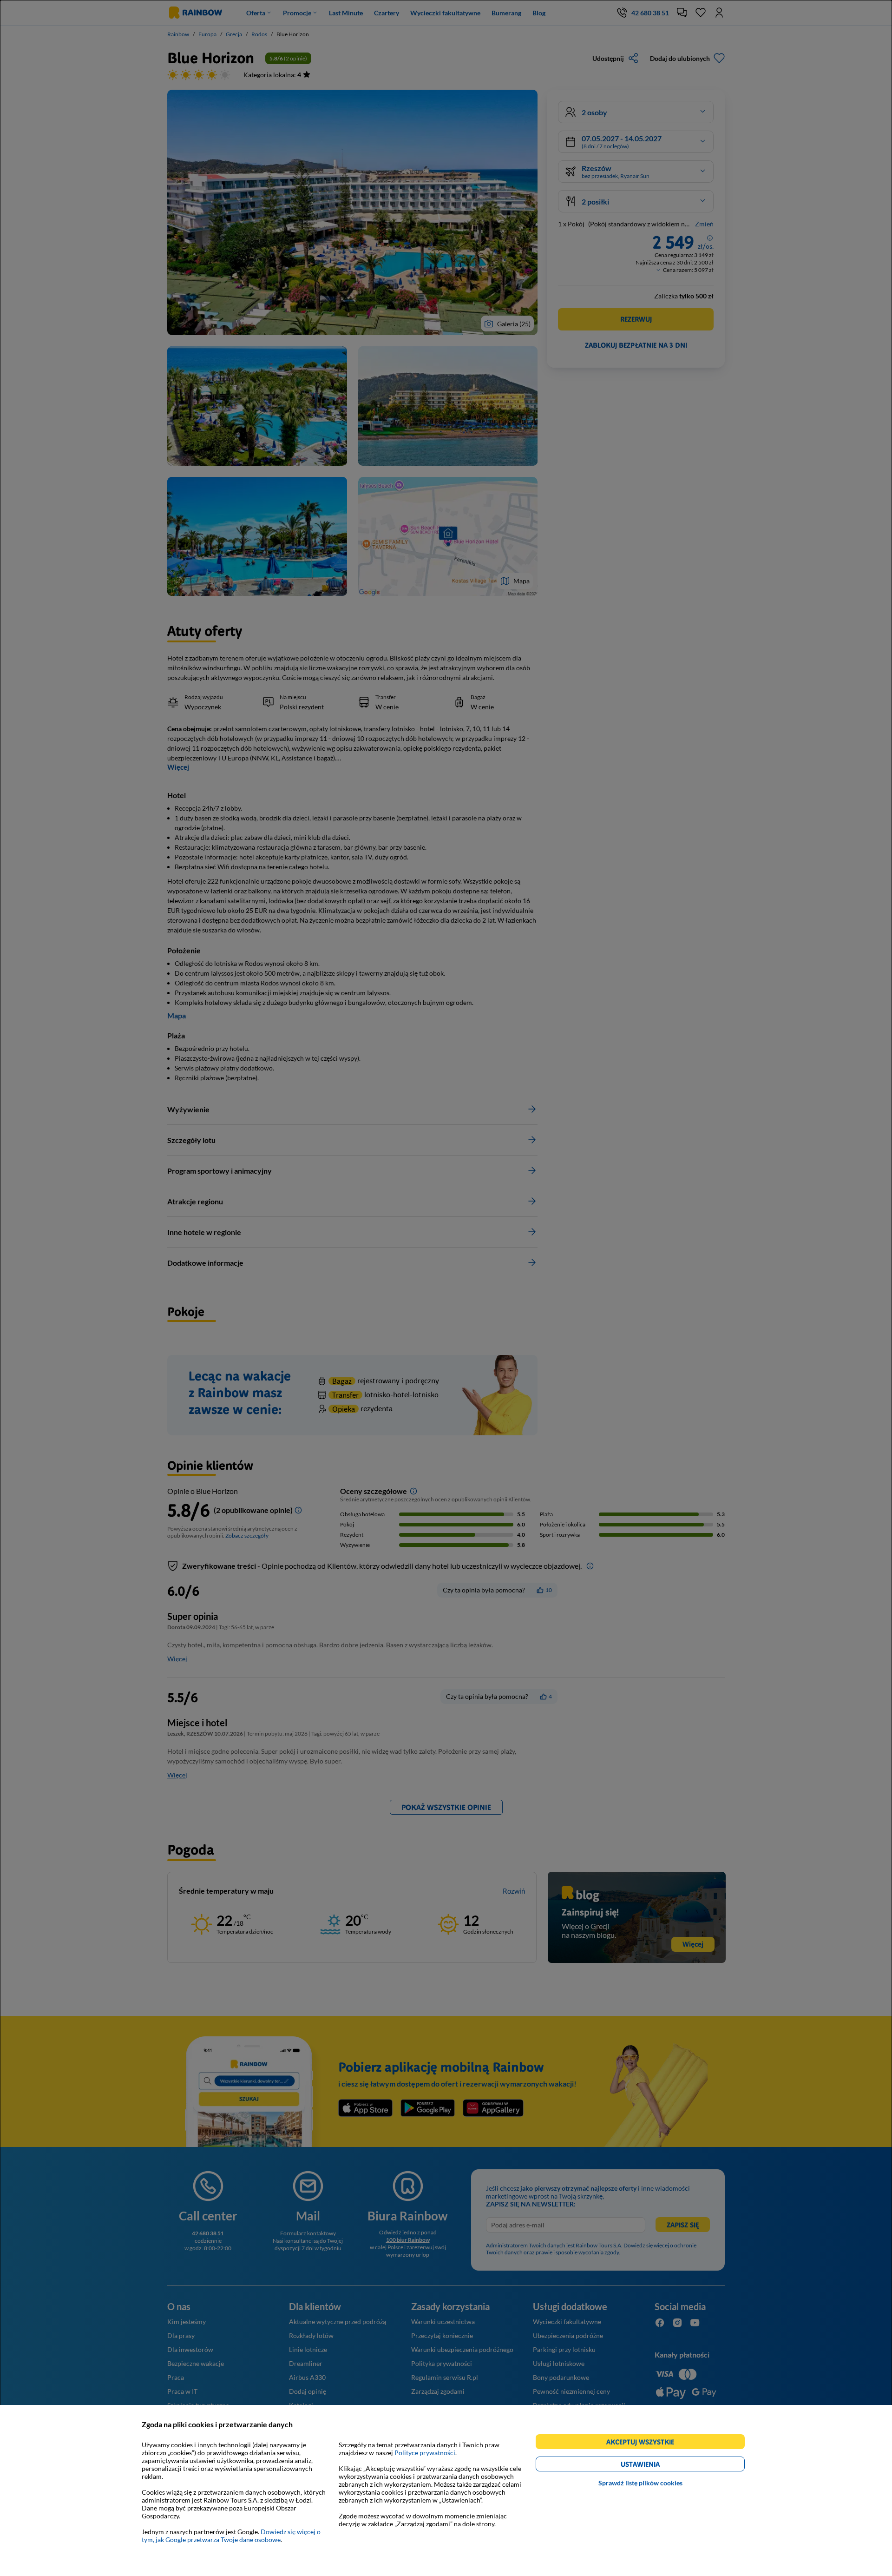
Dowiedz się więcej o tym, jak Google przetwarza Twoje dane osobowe (231, 2536)
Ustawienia (656, 2466)
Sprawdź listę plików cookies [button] (640, 2483)
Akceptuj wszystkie (644, 2443)
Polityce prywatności (425, 2453)
